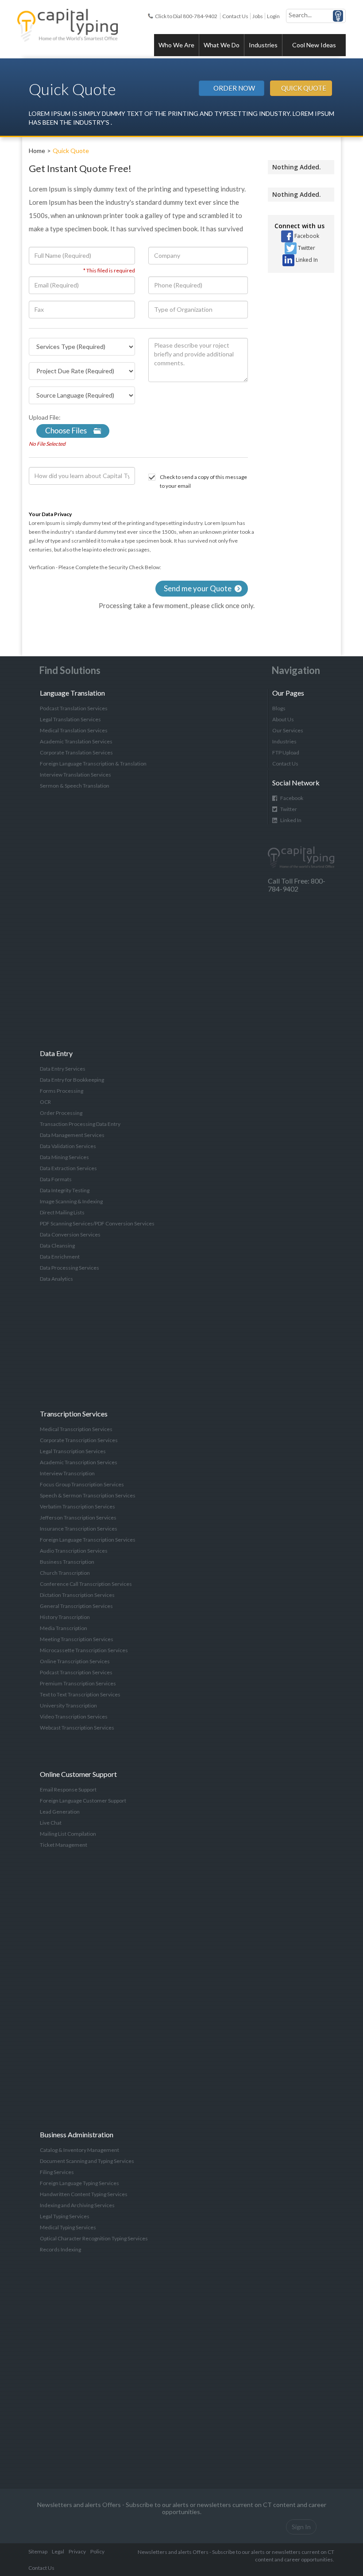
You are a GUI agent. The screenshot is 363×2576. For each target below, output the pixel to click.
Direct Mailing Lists (62, 1212)
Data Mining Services (64, 1157)
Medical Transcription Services (76, 1429)
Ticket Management (64, 1845)
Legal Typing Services (65, 2216)
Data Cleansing (57, 1246)
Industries (263, 45)
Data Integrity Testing (65, 1190)
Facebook (306, 236)
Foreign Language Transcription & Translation (93, 764)
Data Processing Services (70, 1268)
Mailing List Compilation (68, 1834)
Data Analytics (56, 1279)
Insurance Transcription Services (79, 1529)
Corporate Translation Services (76, 752)
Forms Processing (62, 1091)
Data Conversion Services (70, 1234)
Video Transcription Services (74, 1717)
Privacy (77, 2551)
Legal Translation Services (70, 719)
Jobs (258, 16)
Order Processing (61, 1113)
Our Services (288, 730)
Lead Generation (60, 1812)
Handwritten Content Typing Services (84, 2194)
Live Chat (51, 1823)
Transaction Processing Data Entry (80, 1124)
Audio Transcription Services (74, 1551)
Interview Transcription (67, 1473)
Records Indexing (60, 2249)
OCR (45, 1102)
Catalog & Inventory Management (79, 2150)
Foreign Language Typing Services (79, 2183)
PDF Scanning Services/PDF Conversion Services (97, 1223)
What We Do (222, 45)
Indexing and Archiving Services (77, 2205)
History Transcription (65, 1617)
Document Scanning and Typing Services (87, 2161)
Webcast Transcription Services (77, 1728)
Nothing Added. (297, 167)
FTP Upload (286, 752)
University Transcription (68, 1705)
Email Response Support (68, 1789)
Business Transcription (67, 1562)
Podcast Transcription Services (76, 1672)
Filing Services (57, 2172)
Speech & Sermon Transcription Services (88, 1495)
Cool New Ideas (314, 45)
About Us (283, 719)
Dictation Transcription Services (77, 1595)
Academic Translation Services (76, 741)
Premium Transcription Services (78, 1683)
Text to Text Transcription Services (80, 1694)
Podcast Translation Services (74, 708)
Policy (97, 2551)
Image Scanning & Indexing (71, 1201)
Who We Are (176, 45)
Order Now (234, 88)
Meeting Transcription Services (77, 1639)
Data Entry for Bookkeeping (72, 1080)
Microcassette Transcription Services (84, 1650)
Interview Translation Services (75, 775)
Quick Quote (304, 88)
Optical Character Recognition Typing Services (94, 2238)
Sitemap (38, 2551)
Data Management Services (72, 1135)
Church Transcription (65, 1573)
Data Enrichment (60, 1257)
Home (37, 151)
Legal (58, 2551)
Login (273, 16)
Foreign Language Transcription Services (88, 1540)
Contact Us (235, 16)
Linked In (306, 260)
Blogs (279, 708)
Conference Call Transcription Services (86, 1584)
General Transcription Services (76, 1606)
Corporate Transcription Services (79, 1440)
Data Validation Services (68, 1146)
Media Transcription (64, 1628)
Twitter (306, 248)
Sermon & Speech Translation (75, 786)
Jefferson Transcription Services (78, 1518)
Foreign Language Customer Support (83, 1801)
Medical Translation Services (74, 730)
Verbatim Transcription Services (77, 1506)
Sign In (301, 2527)
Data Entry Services (63, 1069)
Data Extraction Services (68, 1168)
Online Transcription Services (75, 1661)
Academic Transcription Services (79, 1462)
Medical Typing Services (68, 2227)
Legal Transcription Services (73, 1451)
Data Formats (56, 1179)
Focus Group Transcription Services (82, 1484)
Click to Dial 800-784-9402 (186, 16)
